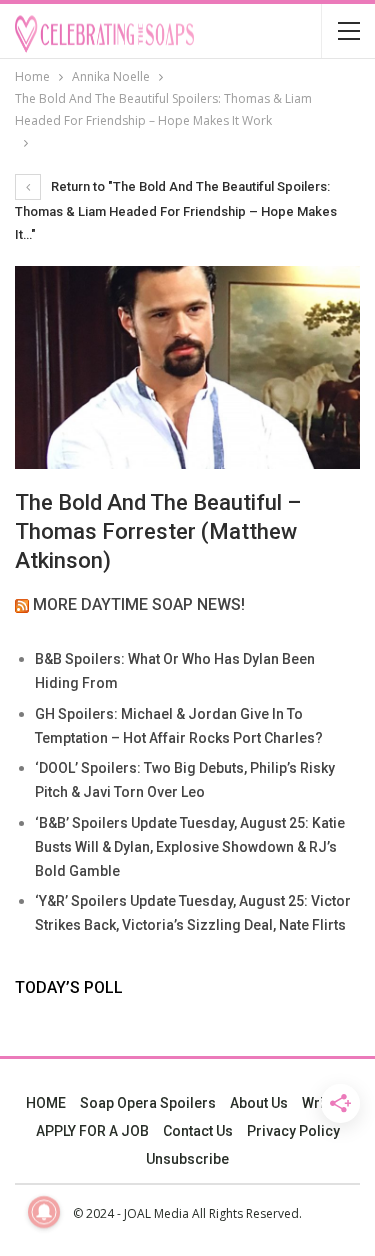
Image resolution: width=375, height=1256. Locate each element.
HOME (46, 1103)
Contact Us (198, 1131)
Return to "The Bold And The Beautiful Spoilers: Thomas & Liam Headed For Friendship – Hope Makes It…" (176, 210)
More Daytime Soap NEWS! (139, 604)
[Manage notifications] (44, 1212)
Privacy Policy (293, 1131)
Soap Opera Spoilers (148, 1103)
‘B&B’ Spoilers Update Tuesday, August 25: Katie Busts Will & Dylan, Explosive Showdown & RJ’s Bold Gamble (190, 847)
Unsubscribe (187, 1159)
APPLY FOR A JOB (92, 1131)
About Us (259, 1103)
